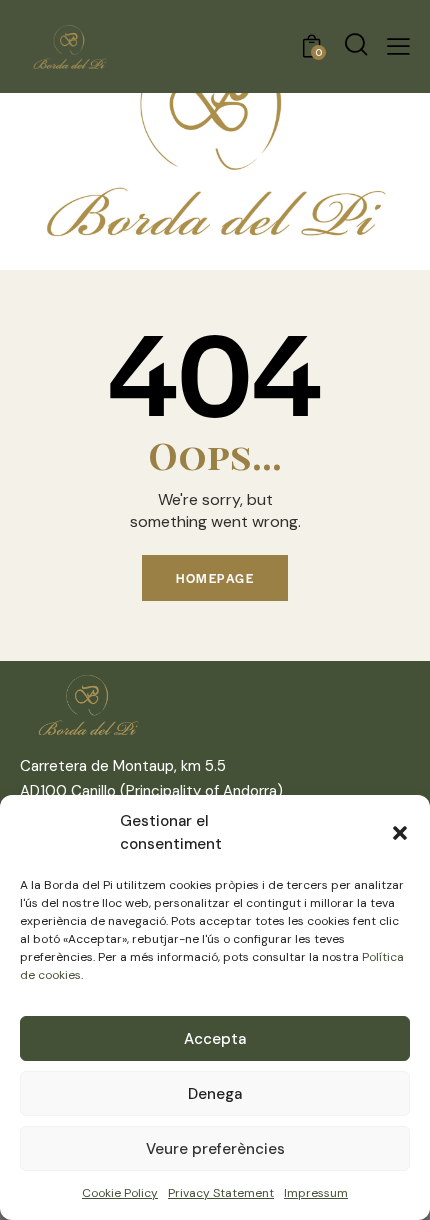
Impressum (316, 1193)
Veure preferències (215, 1149)
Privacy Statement (221, 1193)
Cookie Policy (120, 1193)
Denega (215, 1094)
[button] (400, 833)
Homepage (215, 578)
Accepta (215, 1039)
